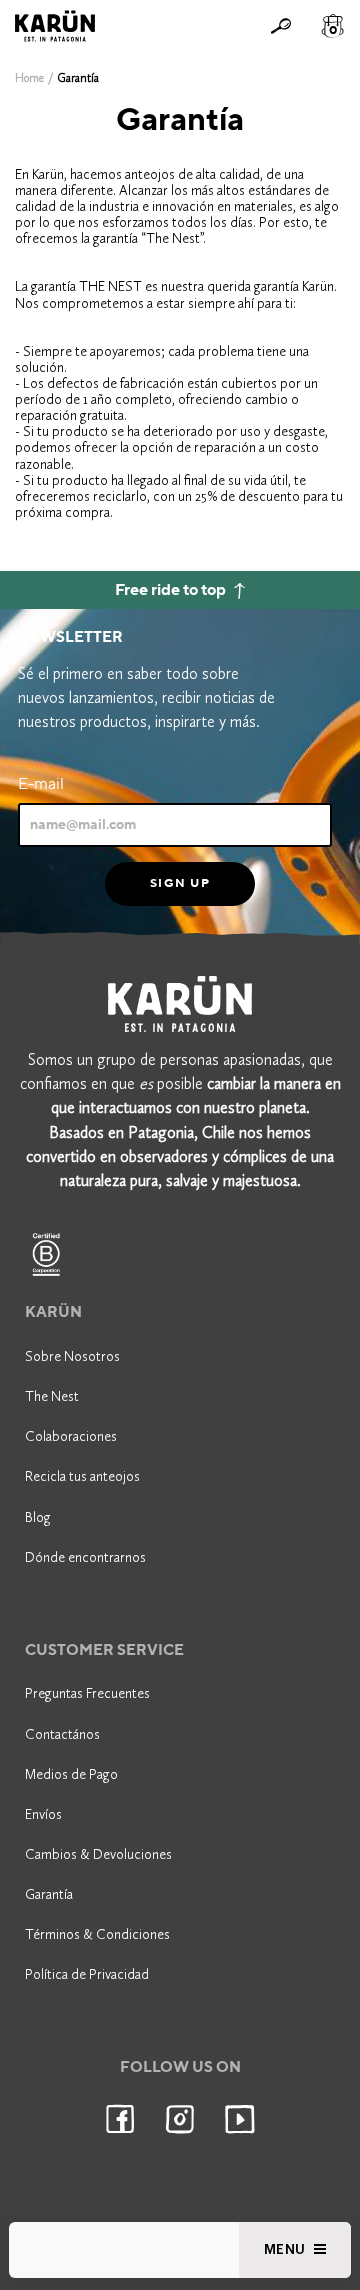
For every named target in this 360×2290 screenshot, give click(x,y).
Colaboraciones (71, 1436)
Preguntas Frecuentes (87, 1693)
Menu (287, 2249)
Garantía (49, 1894)
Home (29, 78)
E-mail (41, 784)
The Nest (52, 1396)
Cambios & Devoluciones (98, 1854)
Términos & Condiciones (97, 1934)
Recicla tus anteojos (82, 1476)
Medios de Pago (71, 1774)
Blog (38, 1517)
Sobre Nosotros (72, 1356)
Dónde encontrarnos (85, 1557)
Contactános (62, 1734)
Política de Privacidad (87, 1974)
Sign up (180, 883)
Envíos (43, 1814)
